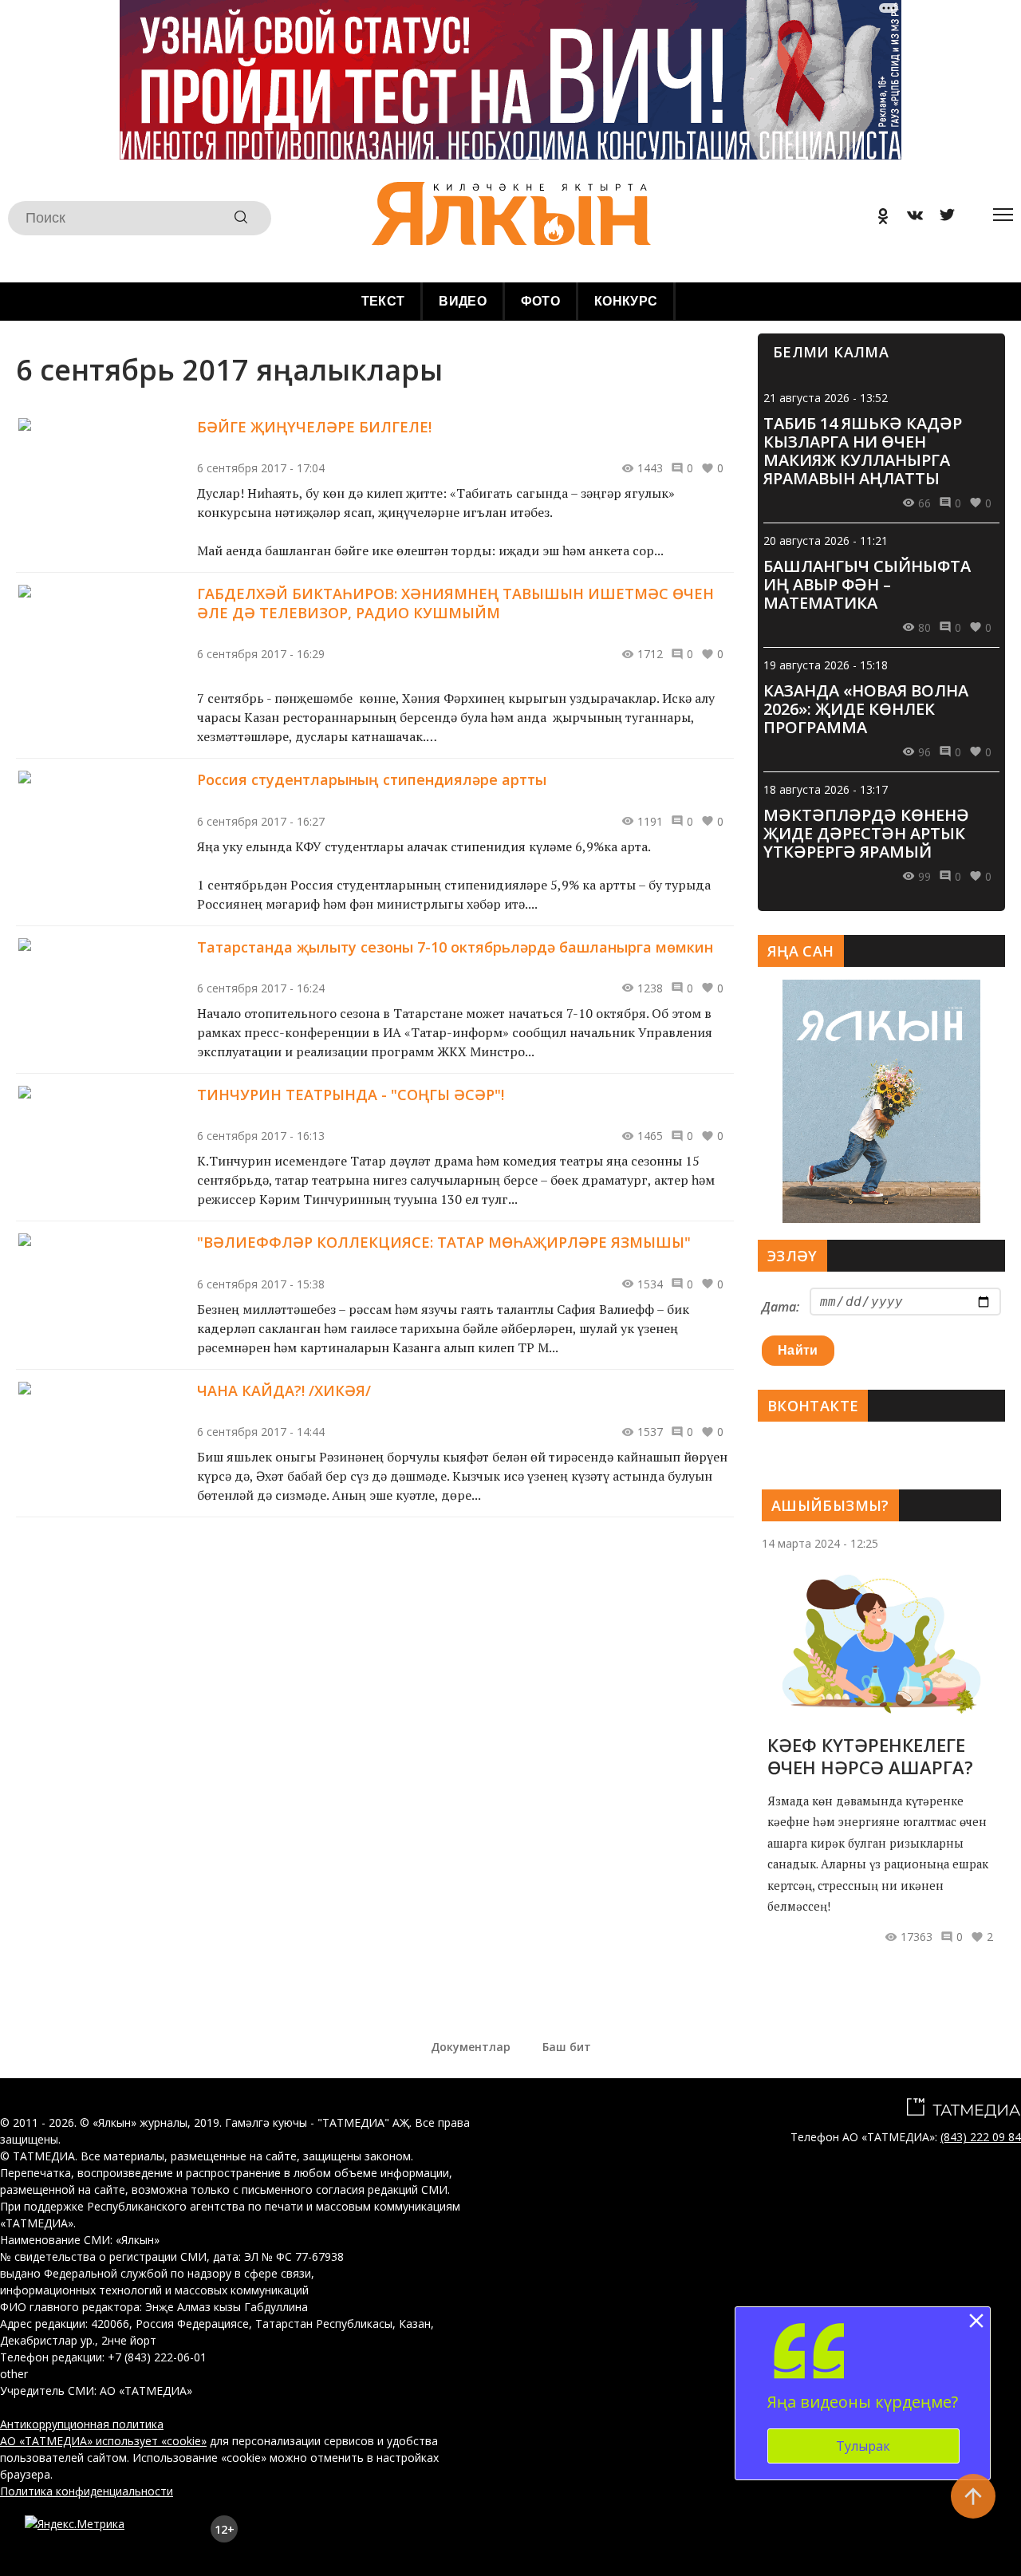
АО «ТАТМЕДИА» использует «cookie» (103, 2441)
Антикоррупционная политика (82, 2424)
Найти (798, 1350)
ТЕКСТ (383, 301)
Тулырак (863, 2446)
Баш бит (567, 2047)
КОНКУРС (626, 301)
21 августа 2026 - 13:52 (826, 398)
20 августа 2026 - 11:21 (826, 540)
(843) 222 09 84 (981, 2137)
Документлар (471, 2047)
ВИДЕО (463, 301)
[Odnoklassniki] (877, 218)
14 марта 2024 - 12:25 (820, 1543)
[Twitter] (941, 218)
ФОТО (540, 301)
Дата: (781, 1307)
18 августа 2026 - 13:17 (826, 789)
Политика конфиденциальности (87, 2491)
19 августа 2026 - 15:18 (826, 665)
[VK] (909, 218)
